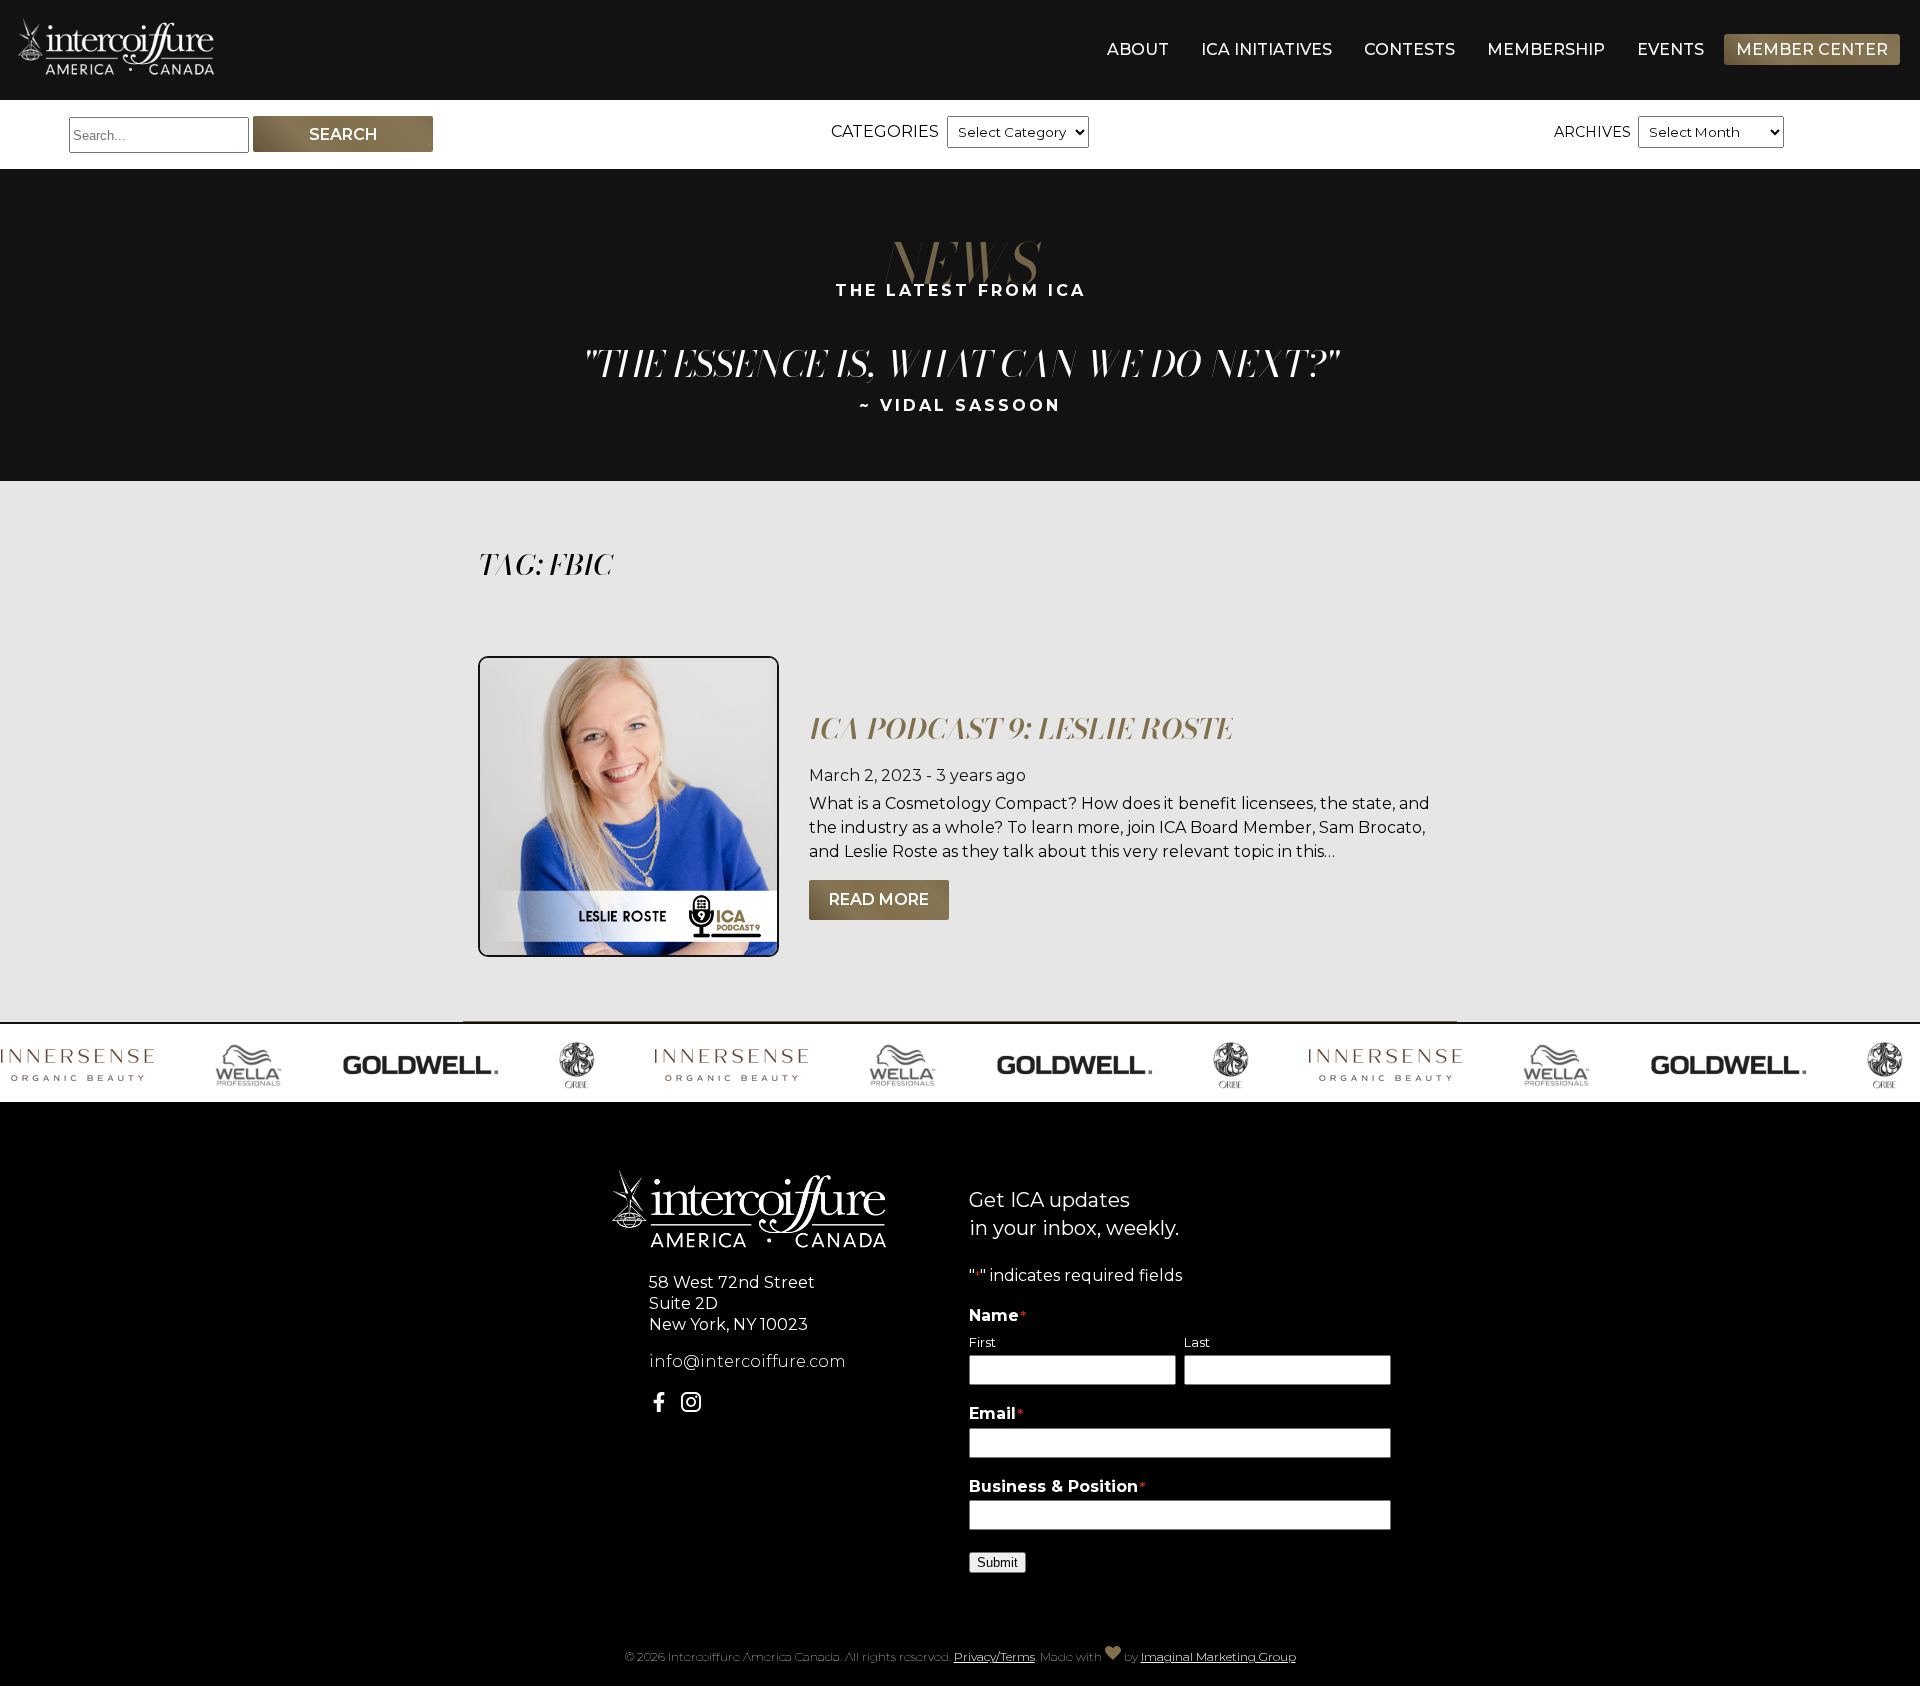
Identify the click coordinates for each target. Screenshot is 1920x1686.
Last (1197, 1342)
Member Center (1812, 49)
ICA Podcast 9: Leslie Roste (1021, 728)
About (1138, 49)
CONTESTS (1409, 49)
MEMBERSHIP (1546, 49)
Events (1670, 49)
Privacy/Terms (994, 1656)
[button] (663, 1406)
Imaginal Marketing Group (1218, 1656)
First (982, 1342)
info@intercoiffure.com (747, 1361)
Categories (885, 131)
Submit (997, 1562)
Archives (1592, 132)
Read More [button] (879, 899)
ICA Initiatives (1266, 49)
